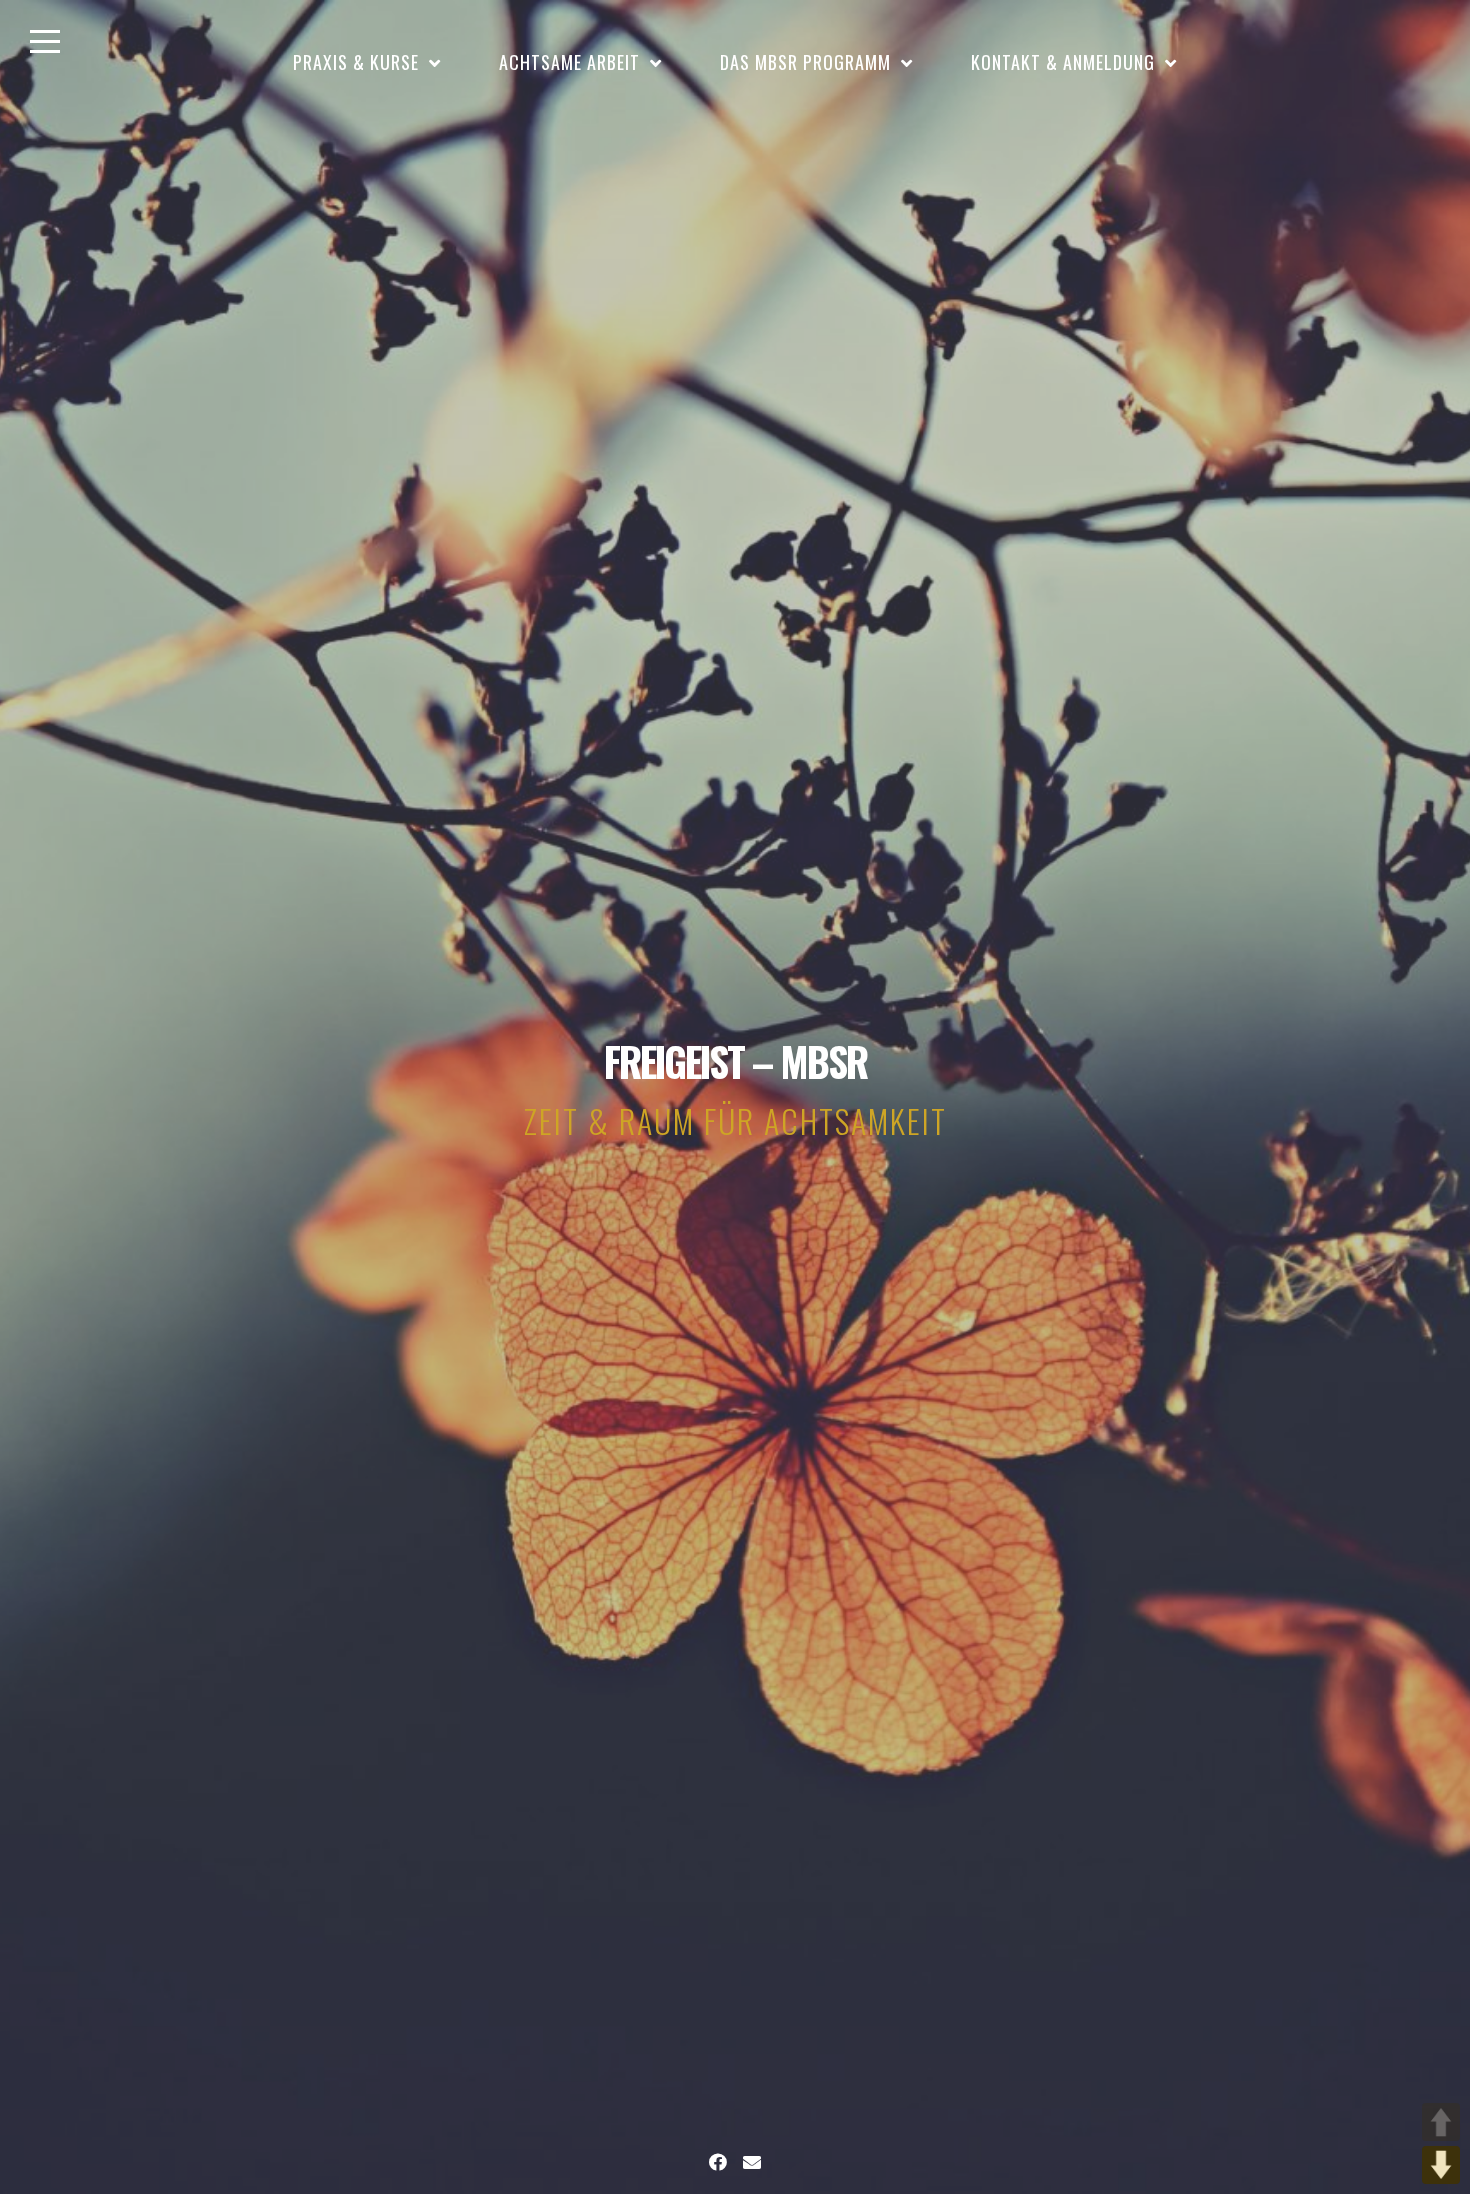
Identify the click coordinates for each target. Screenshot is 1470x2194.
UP (1441, 2122)
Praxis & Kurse (356, 62)
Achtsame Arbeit (569, 62)
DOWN (1441, 2165)
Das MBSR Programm (805, 62)
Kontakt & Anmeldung (1063, 62)
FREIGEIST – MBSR (735, 1061)
